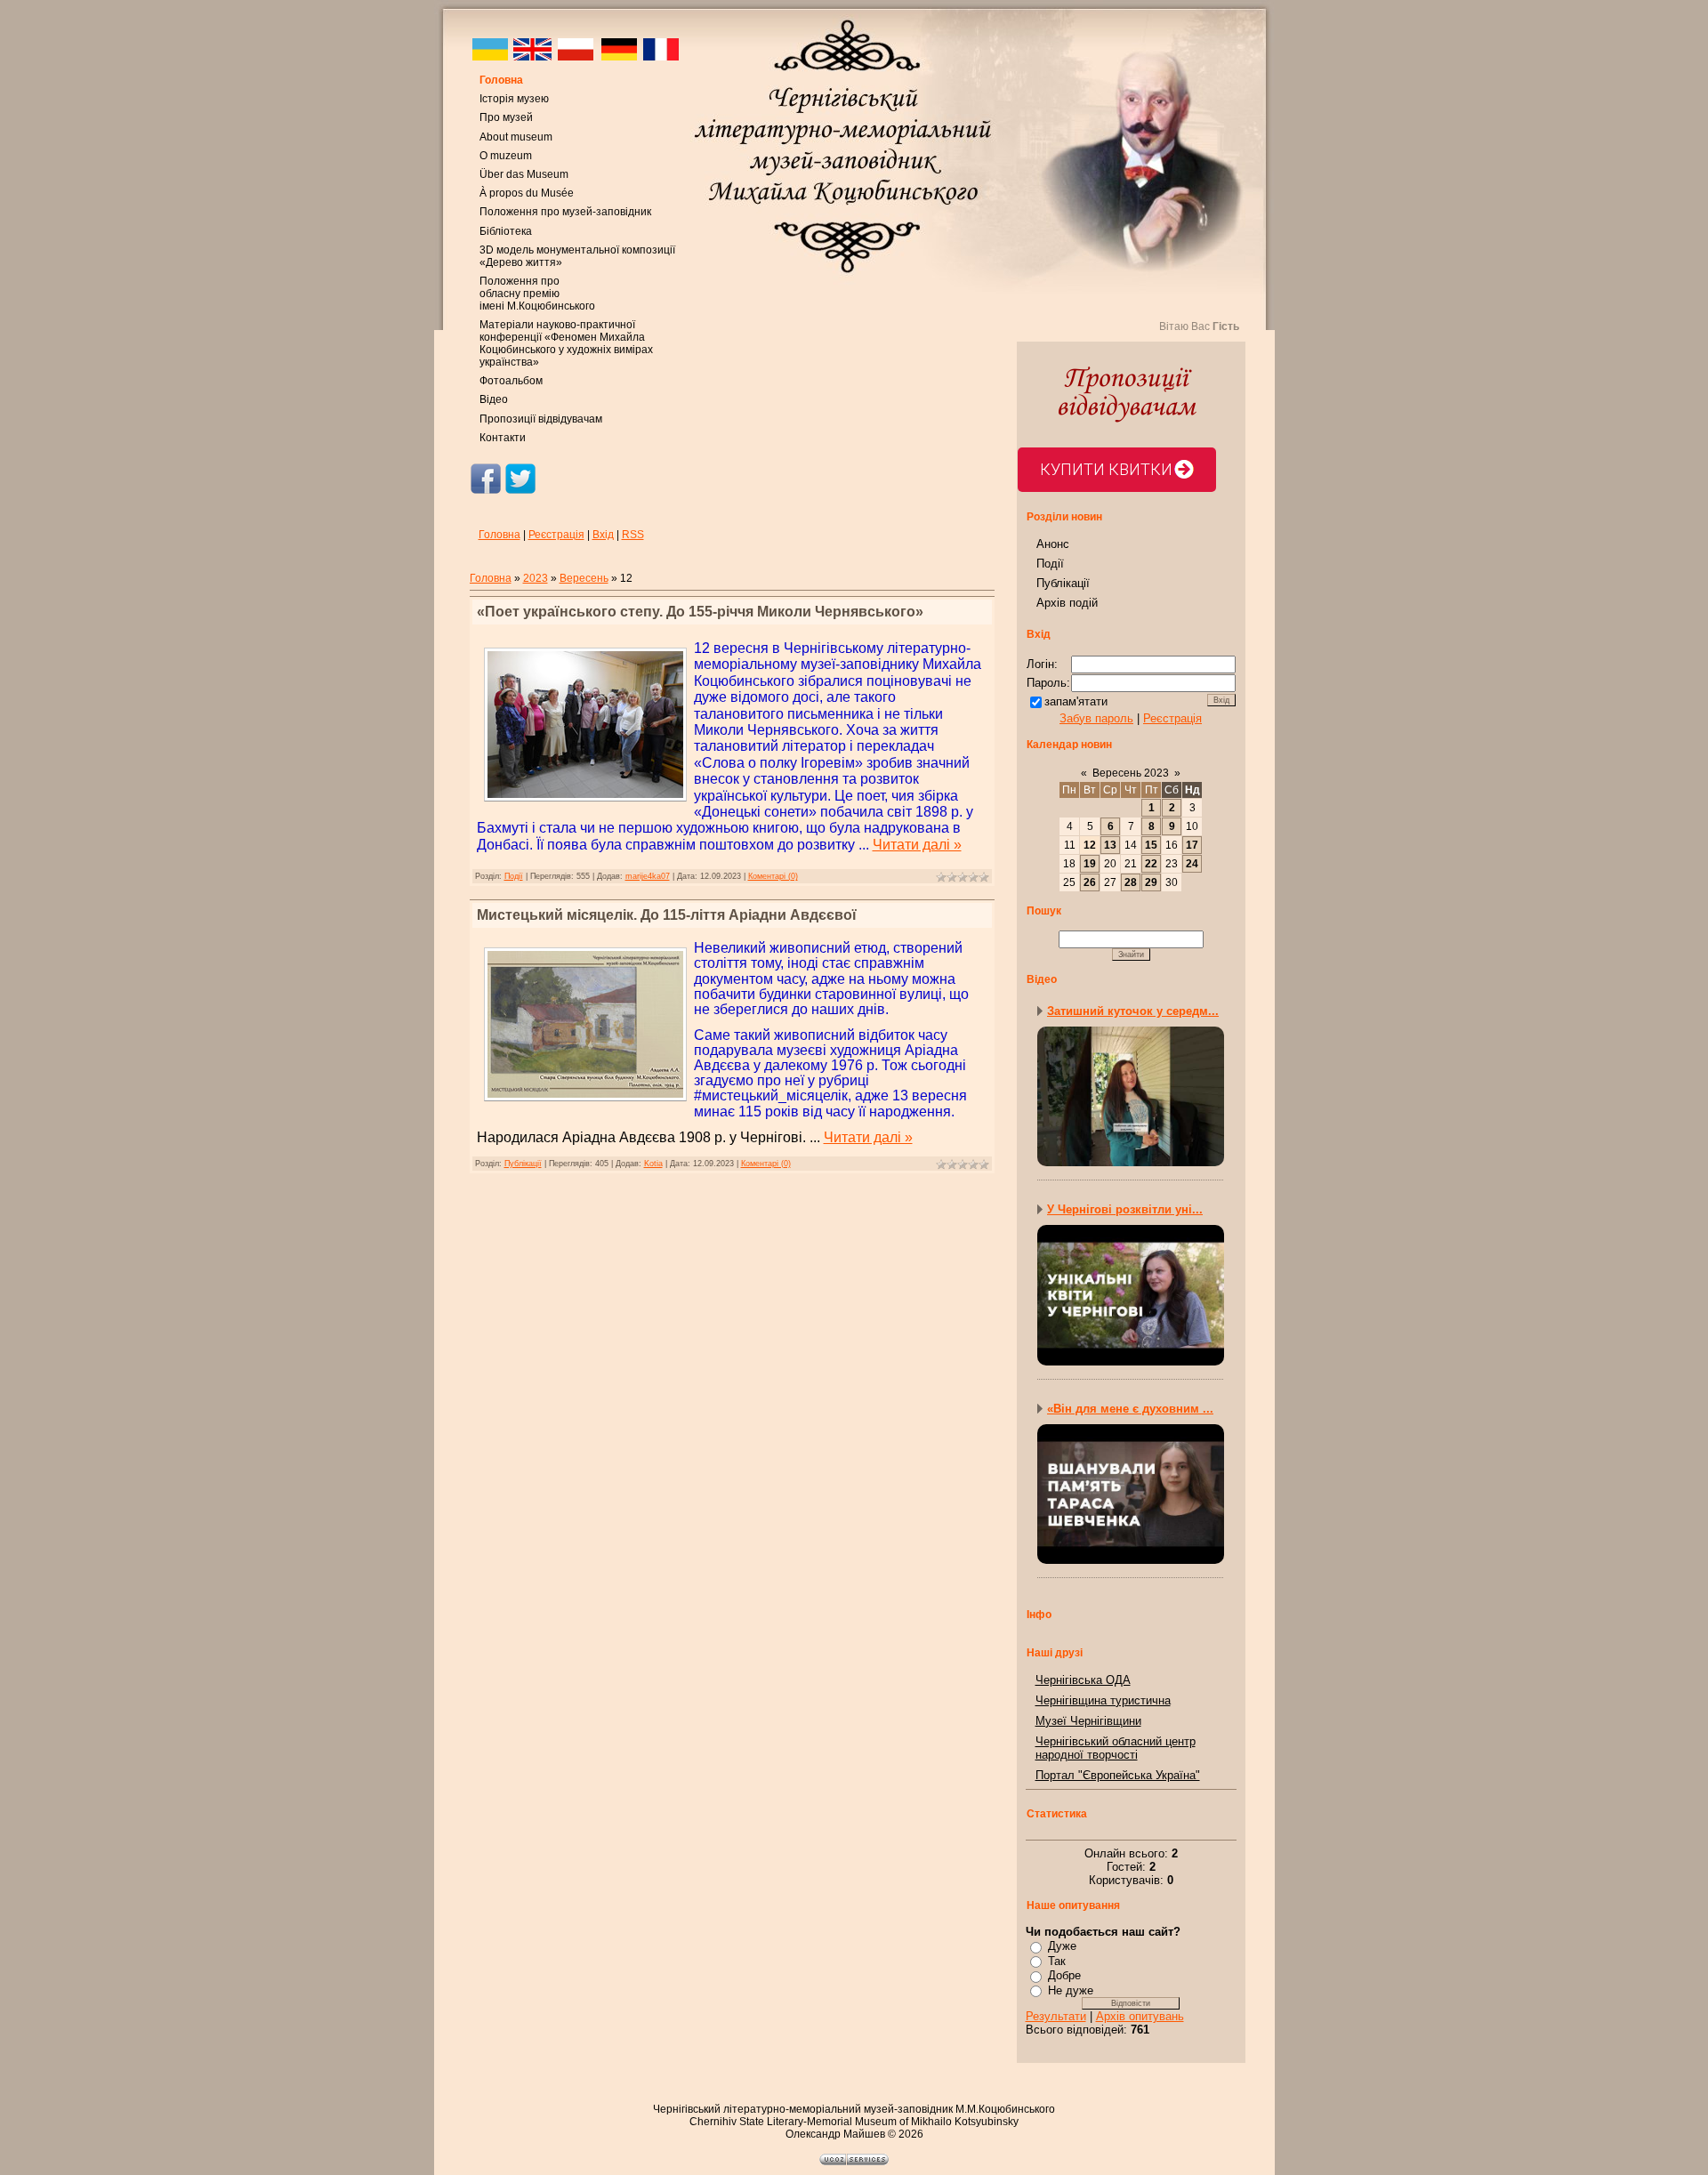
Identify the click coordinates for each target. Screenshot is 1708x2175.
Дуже (1062, 1946)
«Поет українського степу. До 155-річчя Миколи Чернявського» (700, 612)
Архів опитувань (1140, 2016)
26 (1090, 882)
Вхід (603, 535)
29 (1151, 882)
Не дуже (1071, 1990)
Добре (1064, 1975)
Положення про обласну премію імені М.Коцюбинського (537, 294)
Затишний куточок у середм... (1133, 1011)
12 (1090, 845)
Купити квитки (1106, 469)
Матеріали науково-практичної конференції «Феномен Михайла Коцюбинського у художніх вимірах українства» (566, 343)
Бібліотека (506, 231)
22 (1151, 864)
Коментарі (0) (773, 876)
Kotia (653, 1164)
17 (1192, 845)
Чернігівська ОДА (1083, 1680)
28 (1131, 882)
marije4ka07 (648, 876)
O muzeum (506, 156)
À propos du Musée (527, 193)
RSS (633, 535)
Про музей (506, 117)
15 (1151, 845)
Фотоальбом (511, 381)
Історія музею (514, 99)
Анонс (1053, 544)
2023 (536, 578)
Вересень (584, 578)
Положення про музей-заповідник (565, 212)
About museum (516, 137)
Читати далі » (917, 845)
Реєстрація (556, 535)
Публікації (523, 1164)
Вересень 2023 (1131, 773)
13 (1110, 845)
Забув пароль (1096, 718)
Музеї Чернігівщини (1088, 1721)
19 (1090, 864)
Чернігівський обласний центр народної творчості (1116, 1748)
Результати (1056, 2016)
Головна (501, 80)
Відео (494, 399)
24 (1192, 864)
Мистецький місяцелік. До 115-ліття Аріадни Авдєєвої (667, 915)
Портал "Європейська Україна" (1118, 1775)
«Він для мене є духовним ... (1130, 1409)
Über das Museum (524, 174)
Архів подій (1067, 603)
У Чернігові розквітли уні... (1125, 1209)
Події (514, 876)
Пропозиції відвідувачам (541, 419)
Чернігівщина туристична (1103, 1700)
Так (1057, 1961)
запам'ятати (1076, 701)
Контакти (503, 438)
